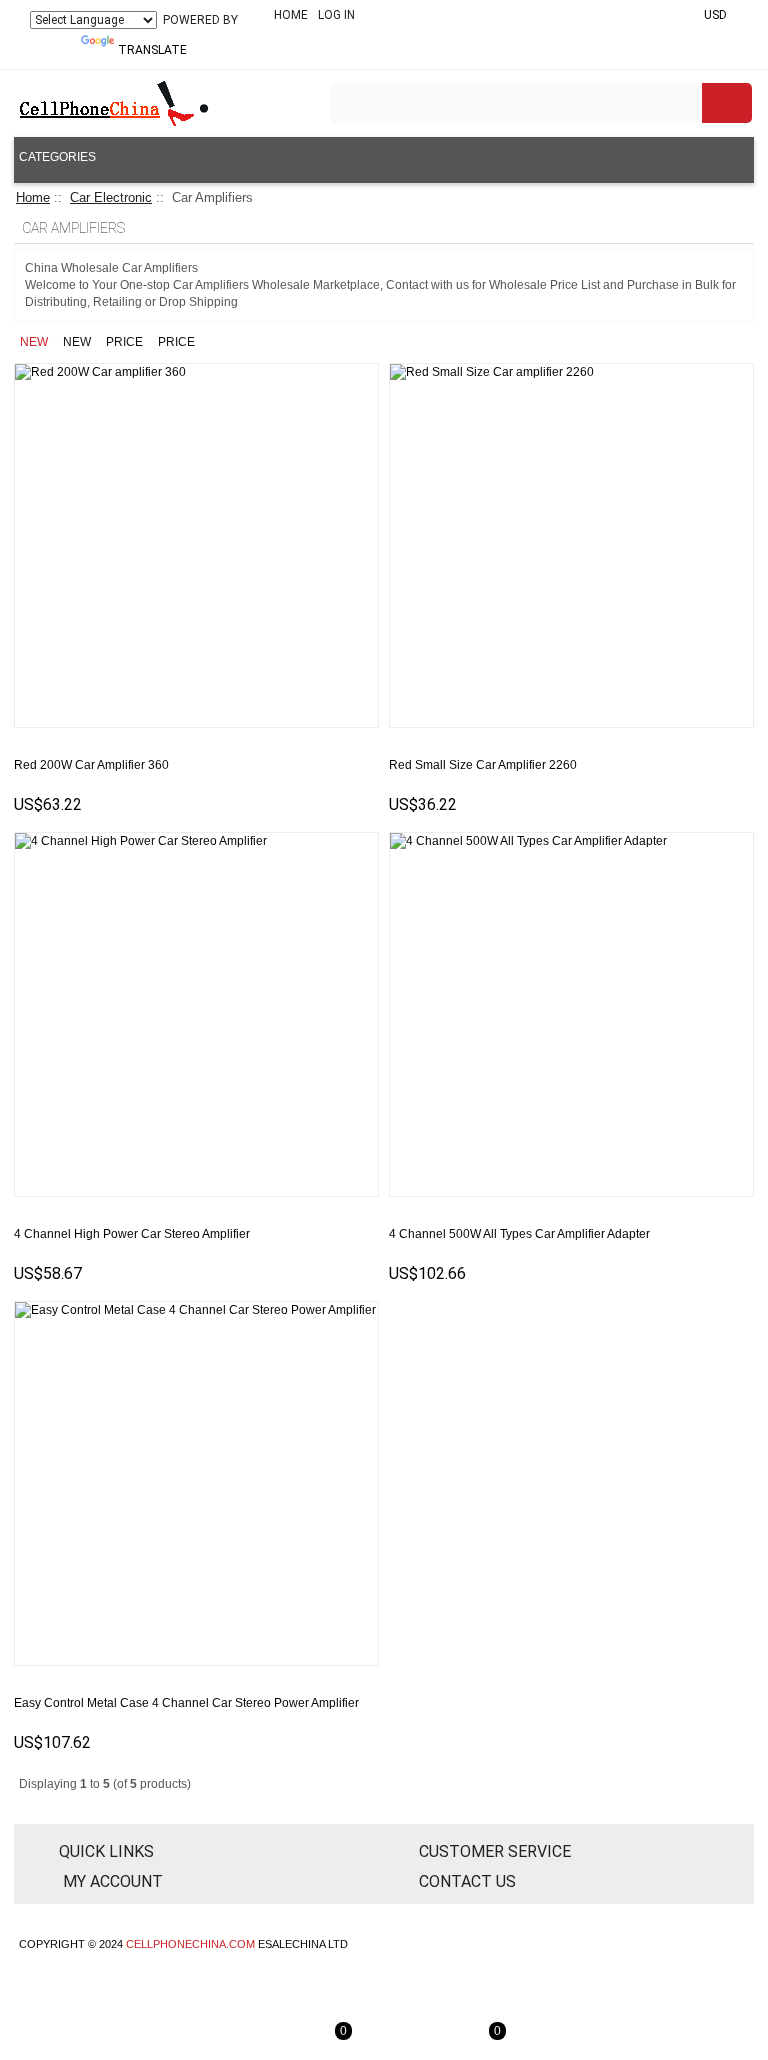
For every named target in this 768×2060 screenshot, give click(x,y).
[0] (384, 2046)
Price (124, 342)
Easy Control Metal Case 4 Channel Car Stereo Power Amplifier (186, 1703)
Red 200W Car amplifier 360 (91, 765)
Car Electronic (111, 197)
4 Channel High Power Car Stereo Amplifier (132, 1234)
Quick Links (106, 1851)
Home (291, 15)
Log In (336, 15)
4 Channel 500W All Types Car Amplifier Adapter (519, 1234)
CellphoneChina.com (190, 1944)
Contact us (467, 1881)
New (34, 342)
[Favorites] (355, 811)
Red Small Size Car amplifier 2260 (483, 765)
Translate (152, 50)
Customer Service (495, 1851)
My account (111, 1881)
